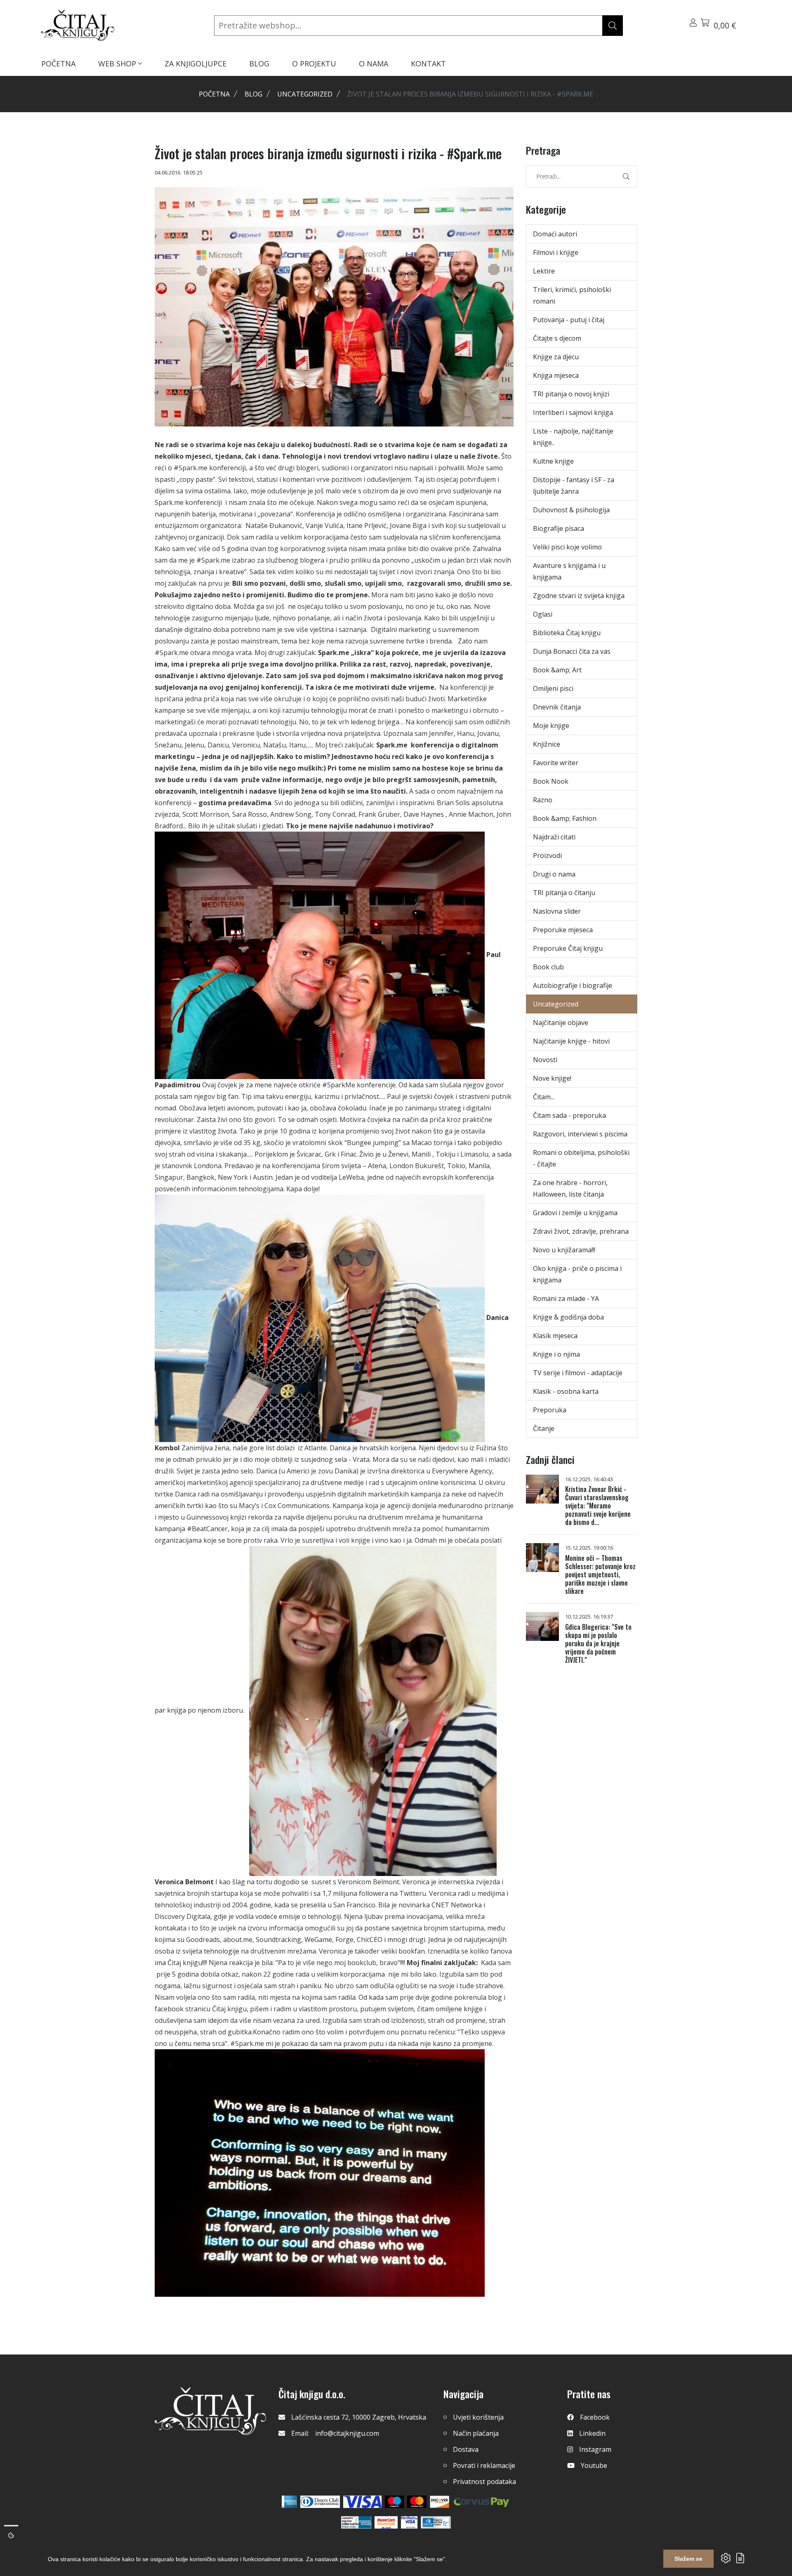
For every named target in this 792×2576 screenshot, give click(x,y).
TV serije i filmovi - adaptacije (578, 1373)
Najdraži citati (554, 837)
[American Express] (289, 2502)
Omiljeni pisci (553, 688)
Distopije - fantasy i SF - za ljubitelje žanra (574, 486)
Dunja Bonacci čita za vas (572, 651)
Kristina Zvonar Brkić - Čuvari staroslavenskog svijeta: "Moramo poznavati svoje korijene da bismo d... (598, 1506)
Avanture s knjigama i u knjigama (569, 571)
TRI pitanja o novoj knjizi (571, 394)
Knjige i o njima (556, 1354)
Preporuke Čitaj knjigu (568, 948)
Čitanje (544, 1428)
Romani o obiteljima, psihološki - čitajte (581, 1158)
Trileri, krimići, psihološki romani (572, 295)
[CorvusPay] (481, 2502)
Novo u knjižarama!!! (564, 1250)
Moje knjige (551, 726)
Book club (548, 967)
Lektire (544, 271)
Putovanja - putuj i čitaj (569, 320)
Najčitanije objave (561, 1023)
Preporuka (550, 1410)
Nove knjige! (552, 1078)
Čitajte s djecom (557, 338)
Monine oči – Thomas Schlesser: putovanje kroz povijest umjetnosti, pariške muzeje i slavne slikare (600, 1574)
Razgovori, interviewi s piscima (580, 1134)
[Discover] (440, 2502)
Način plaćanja (476, 2433)
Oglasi (543, 614)
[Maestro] (417, 2502)
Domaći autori (555, 234)
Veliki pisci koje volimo (567, 547)
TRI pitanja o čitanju (564, 893)
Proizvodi (547, 856)
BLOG (259, 64)
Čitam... (544, 1097)
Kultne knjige (553, 461)
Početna (214, 94)
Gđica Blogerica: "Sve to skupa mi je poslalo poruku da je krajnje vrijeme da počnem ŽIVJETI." (598, 1643)
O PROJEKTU (314, 64)
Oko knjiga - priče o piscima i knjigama (577, 1274)
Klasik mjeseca (555, 1336)
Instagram (595, 2449)
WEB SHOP (118, 64)
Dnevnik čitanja (557, 707)
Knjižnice (547, 744)
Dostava (466, 2449)
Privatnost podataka (484, 2482)
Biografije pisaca (559, 528)
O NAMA (374, 64)
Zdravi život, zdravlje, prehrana (581, 1231)
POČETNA (58, 64)
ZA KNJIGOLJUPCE (196, 64)
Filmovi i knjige (556, 252)
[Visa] (362, 2502)
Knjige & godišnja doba (568, 1317)
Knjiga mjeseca (556, 375)
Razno (543, 800)
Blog (253, 94)
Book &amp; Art (557, 670)
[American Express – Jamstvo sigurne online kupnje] (356, 2522)
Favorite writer (556, 763)
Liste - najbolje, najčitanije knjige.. (573, 437)
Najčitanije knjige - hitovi (571, 1041)
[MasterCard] (395, 2502)
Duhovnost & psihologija (571, 510)
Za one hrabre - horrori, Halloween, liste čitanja (570, 1188)
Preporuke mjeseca (563, 930)
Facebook (595, 2417)
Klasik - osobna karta (566, 1391)
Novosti (545, 1060)
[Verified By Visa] (409, 2522)
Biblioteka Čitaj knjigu (567, 633)
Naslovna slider (557, 911)
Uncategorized (305, 94)
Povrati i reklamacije (484, 2465)
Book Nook (551, 781)
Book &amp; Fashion (565, 818)
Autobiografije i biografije (573, 985)
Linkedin (592, 2433)
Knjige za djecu (556, 357)
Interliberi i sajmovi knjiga (573, 412)
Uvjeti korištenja (478, 2417)
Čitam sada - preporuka (569, 1115)
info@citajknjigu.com (347, 2433)
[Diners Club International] (320, 2502)
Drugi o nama (554, 874)
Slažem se (688, 2559)
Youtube (594, 2465)
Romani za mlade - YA (566, 1299)
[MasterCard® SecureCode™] (386, 2522)
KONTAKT (428, 64)
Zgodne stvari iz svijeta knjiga (579, 596)
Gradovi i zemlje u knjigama (575, 1213)
